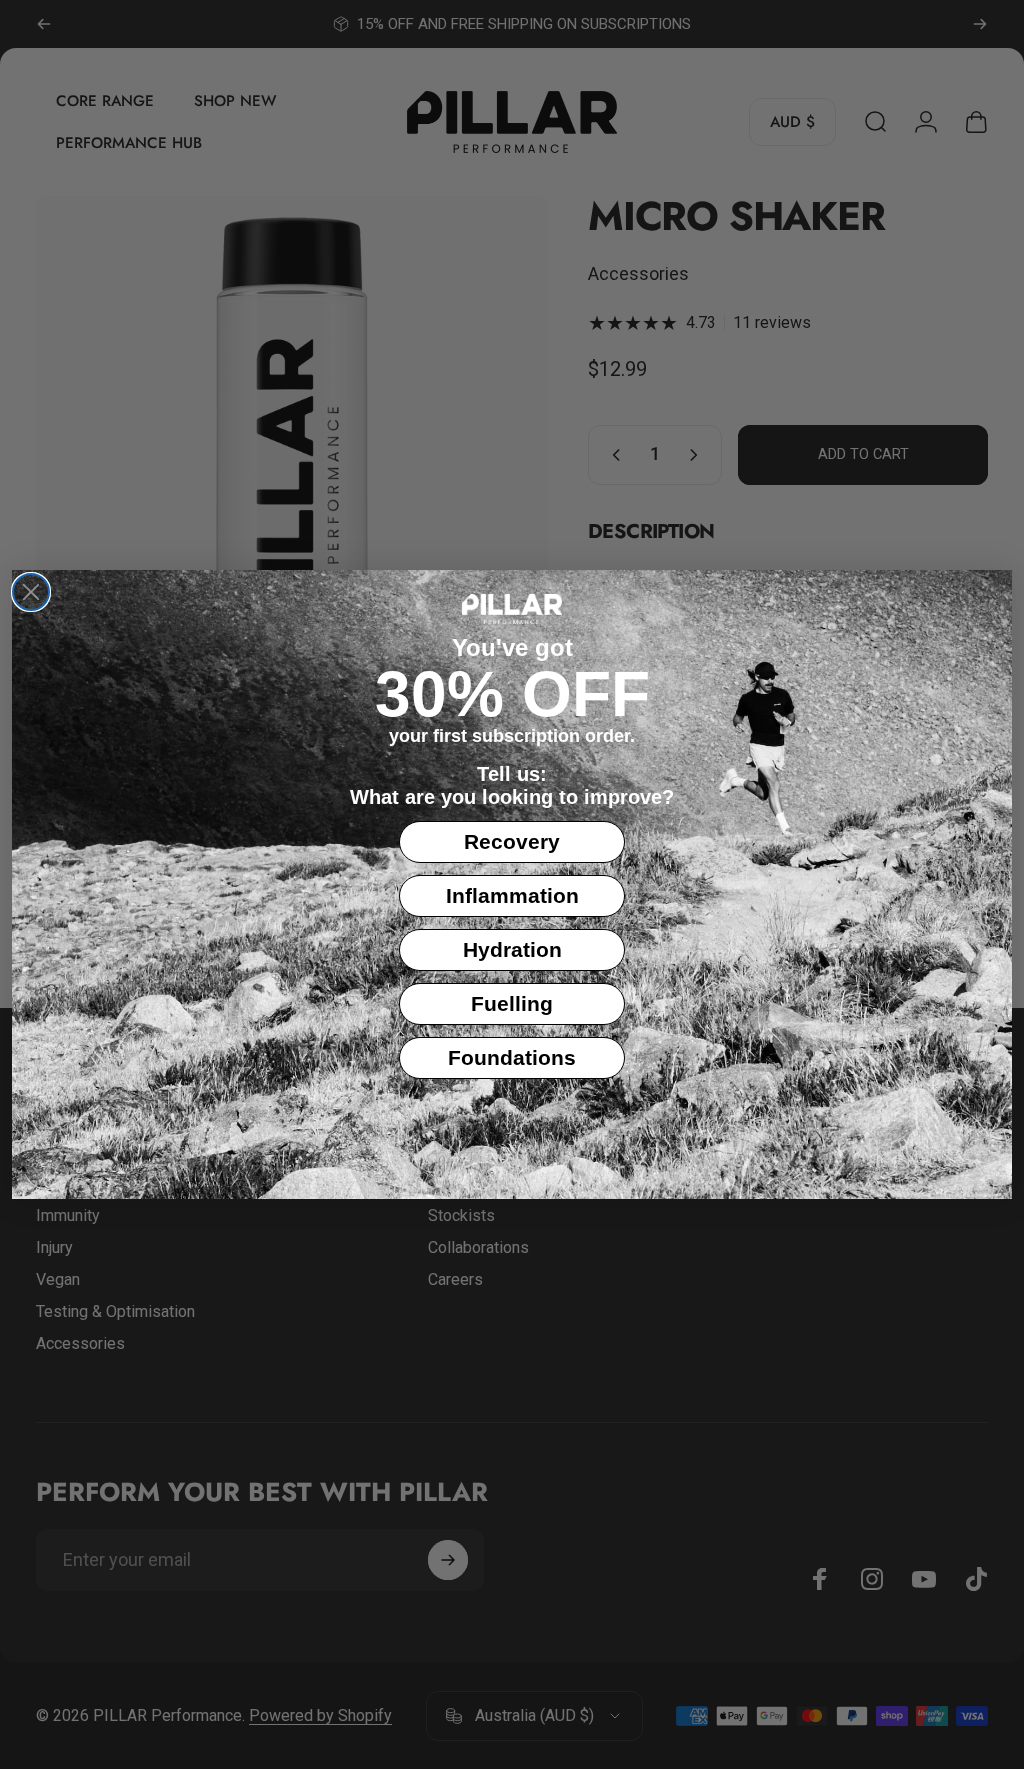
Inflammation (512, 895)
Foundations (512, 1057)
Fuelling (512, 1003)
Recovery (512, 841)
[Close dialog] (31, 592)
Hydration (512, 949)
